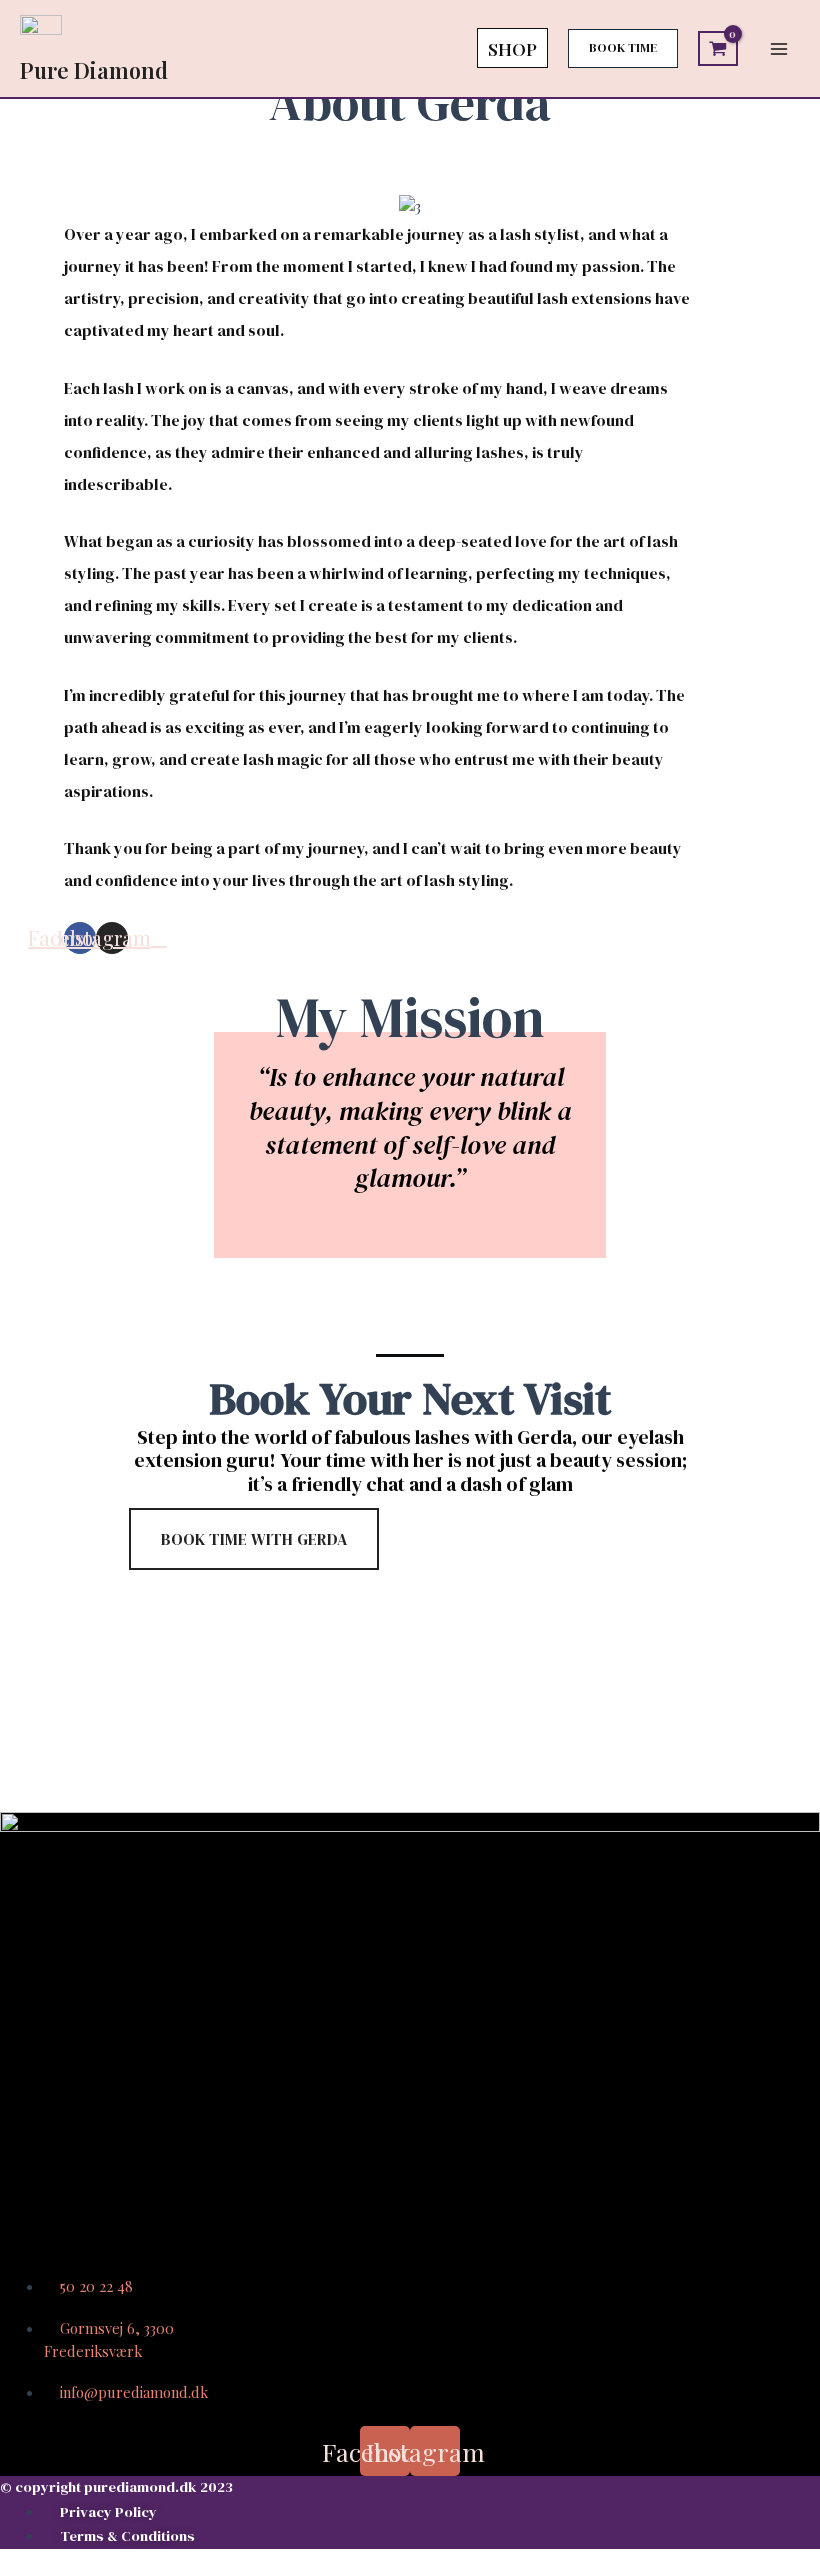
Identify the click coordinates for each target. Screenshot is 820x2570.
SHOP (512, 48)
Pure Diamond (94, 69)
